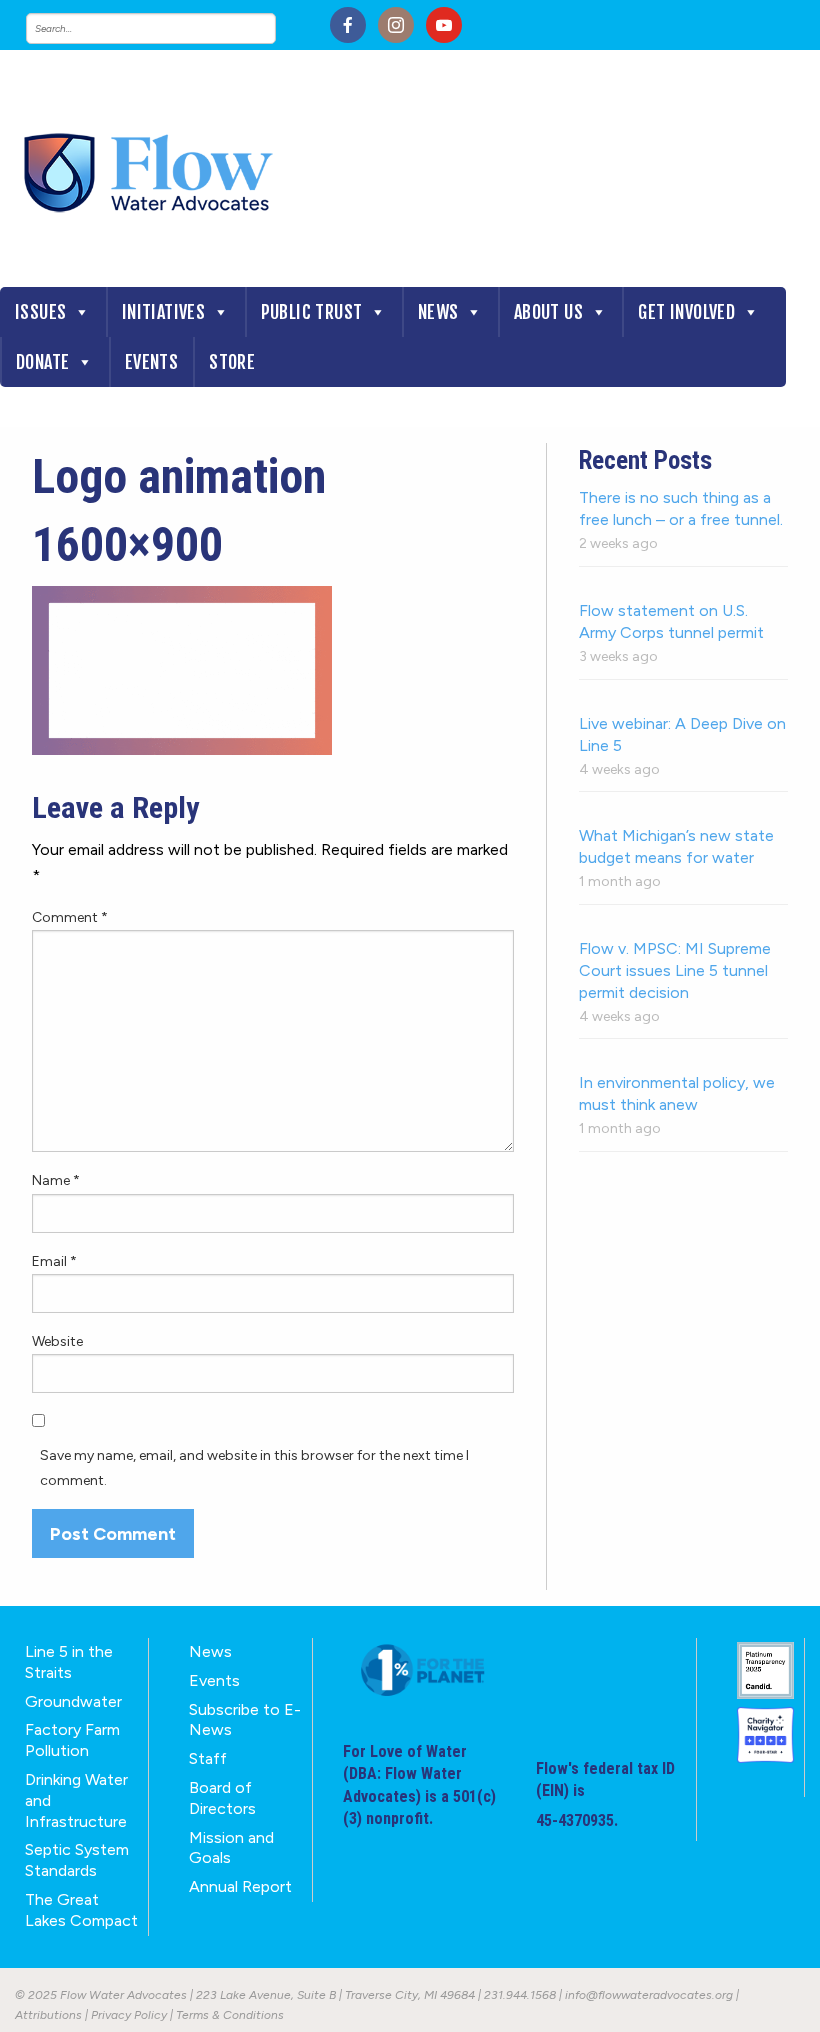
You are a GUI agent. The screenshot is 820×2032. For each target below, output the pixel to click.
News (438, 312)
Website (57, 1341)
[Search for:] (171, 28)
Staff (208, 1758)
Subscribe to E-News (245, 1720)
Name (56, 1180)
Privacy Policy (129, 2015)
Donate (42, 362)
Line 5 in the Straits (69, 1662)
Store (232, 362)
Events (151, 362)
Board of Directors (222, 1798)
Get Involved (686, 312)
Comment (70, 917)
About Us (548, 312)
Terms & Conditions (230, 2015)
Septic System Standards (77, 1860)
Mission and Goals (231, 1848)
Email (54, 1261)
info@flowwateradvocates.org (649, 1995)
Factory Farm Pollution (72, 1740)
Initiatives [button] (163, 312)
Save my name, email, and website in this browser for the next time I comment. (254, 1468)
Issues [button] (40, 312)
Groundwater (73, 1701)
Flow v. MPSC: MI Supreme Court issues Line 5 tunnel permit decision (675, 970)
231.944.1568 (520, 1995)
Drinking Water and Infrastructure (76, 1800)
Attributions (48, 2015)
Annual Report (240, 1886)
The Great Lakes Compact (81, 1910)
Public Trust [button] (312, 312)
